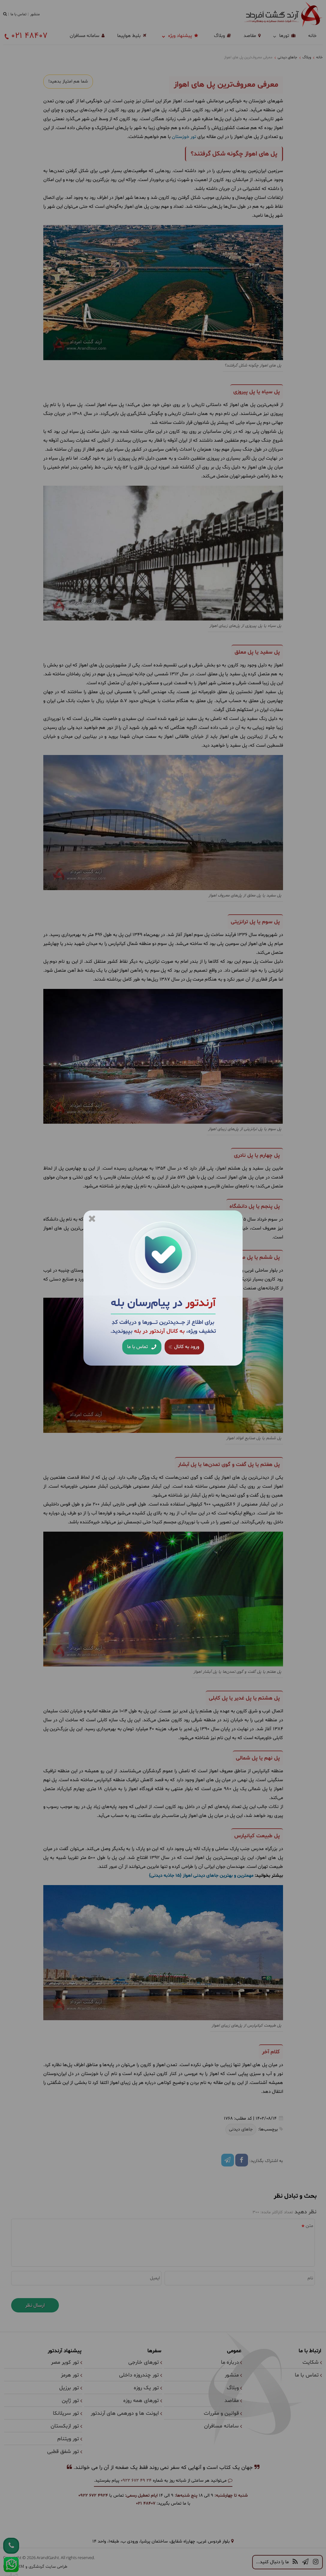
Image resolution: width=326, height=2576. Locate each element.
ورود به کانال (186, 1347)
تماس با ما (138, 1347)
